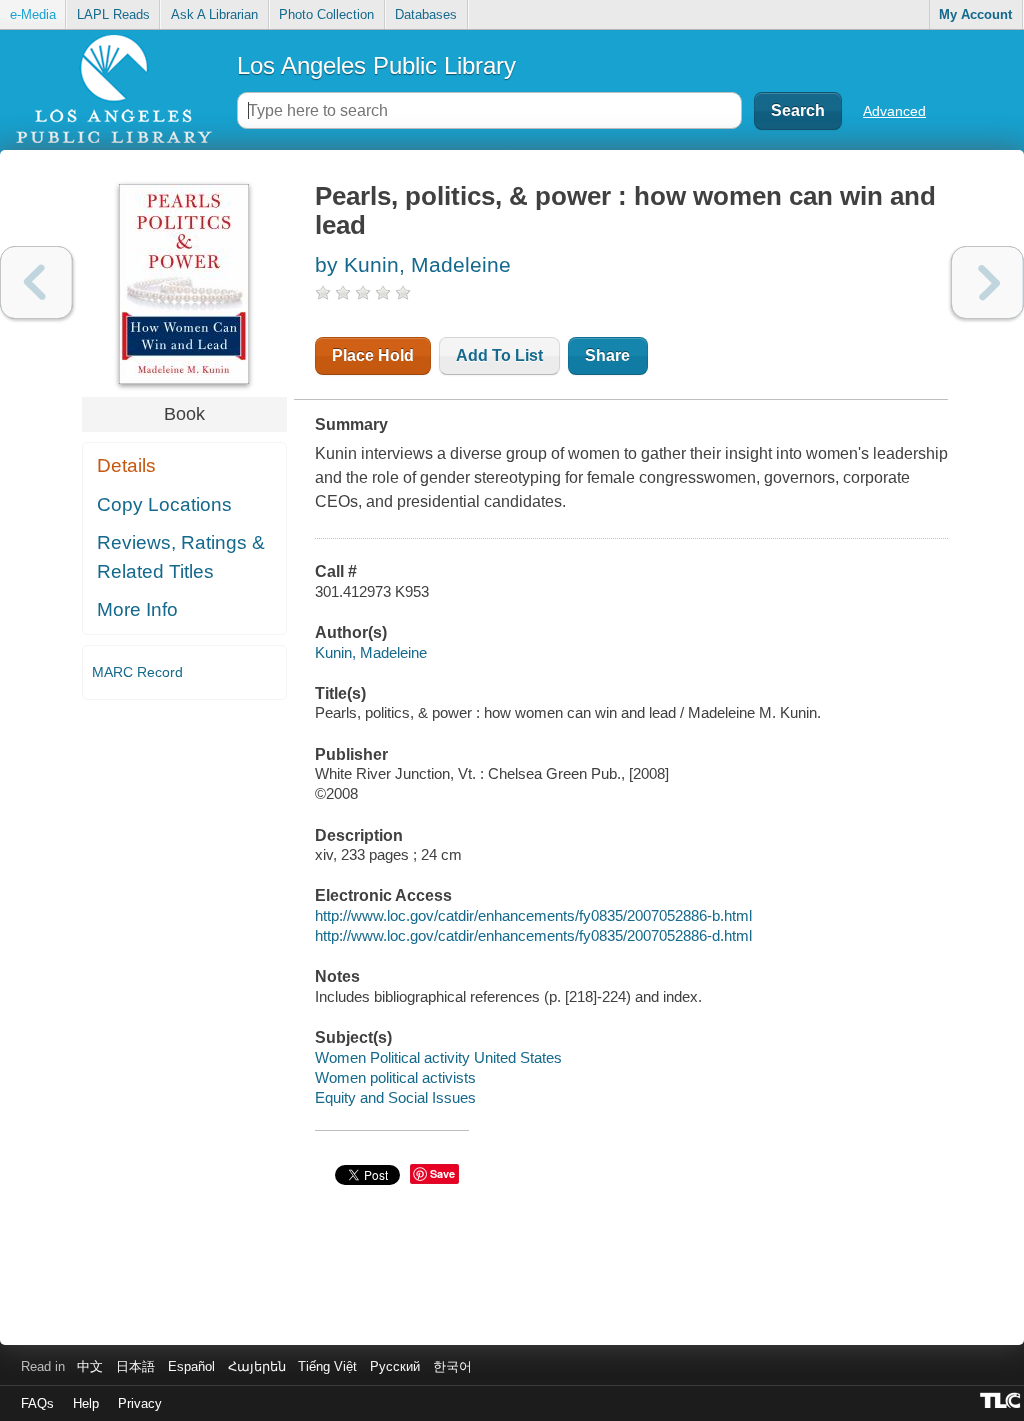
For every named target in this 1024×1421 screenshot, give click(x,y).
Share (607, 355)
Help (86, 1403)
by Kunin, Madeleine (413, 264)
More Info (137, 609)
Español (191, 1366)
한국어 (452, 1366)
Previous (36, 282)
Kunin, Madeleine (371, 652)
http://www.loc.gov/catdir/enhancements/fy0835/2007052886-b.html (533, 915)
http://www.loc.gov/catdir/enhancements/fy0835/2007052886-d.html (533, 935)
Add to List (499, 355)
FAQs (37, 1403)
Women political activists (395, 1077)
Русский (395, 1366)
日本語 (135, 1366)
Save (442, 1173)
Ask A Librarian (214, 14)
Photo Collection (326, 14)
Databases (426, 14)
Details (126, 465)
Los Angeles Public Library (376, 65)
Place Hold (373, 355)
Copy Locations (164, 504)
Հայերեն (257, 1366)
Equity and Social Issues (395, 1097)
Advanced (894, 111)
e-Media (33, 14)
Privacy (140, 1403)
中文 (90, 1366)
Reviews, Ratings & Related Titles (181, 557)
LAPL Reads (113, 14)
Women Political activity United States (438, 1057)
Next (987, 282)
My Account (975, 14)
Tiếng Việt (327, 1366)
